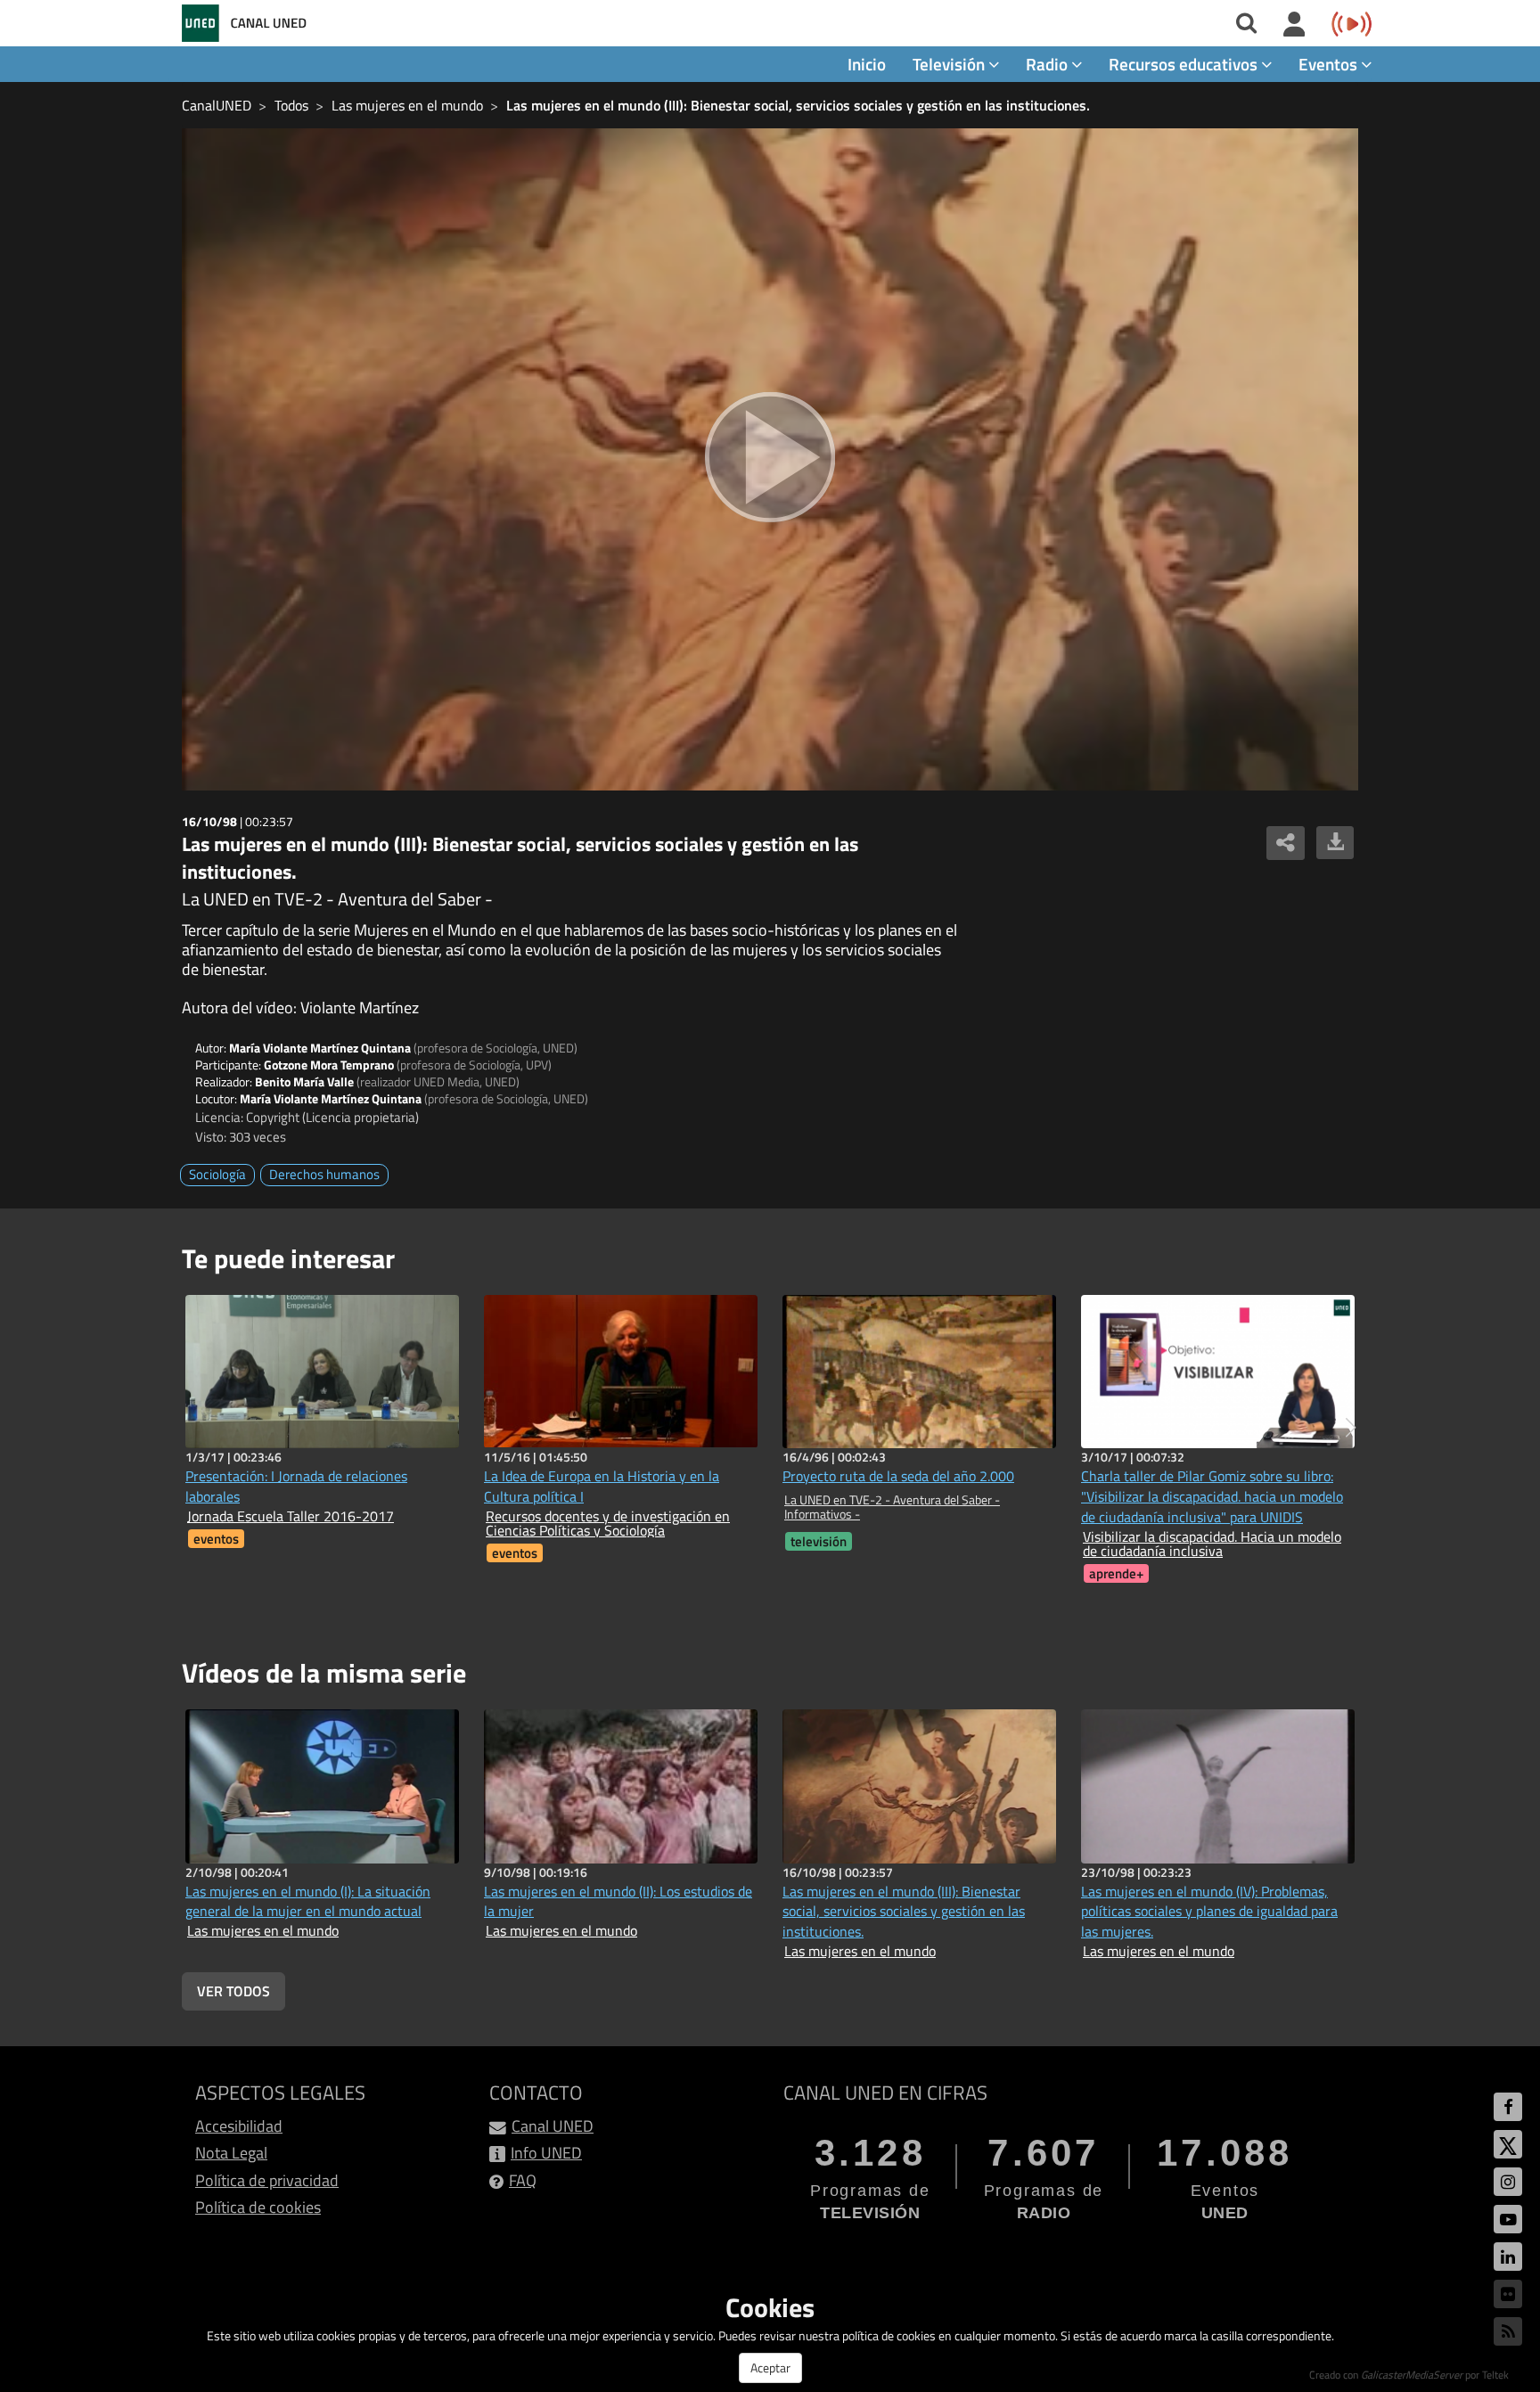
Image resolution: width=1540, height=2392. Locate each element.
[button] (1351, 1428)
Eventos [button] (1330, 64)
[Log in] (1294, 25)
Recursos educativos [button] (1185, 64)
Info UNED (546, 2153)
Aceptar (770, 2367)
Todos (291, 105)
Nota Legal (231, 2153)
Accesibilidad (239, 2126)
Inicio (867, 64)
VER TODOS (233, 1991)
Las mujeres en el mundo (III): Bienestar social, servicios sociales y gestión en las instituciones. (798, 105)
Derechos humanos (324, 1174)
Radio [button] (1049, 64)
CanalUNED (217, 105)
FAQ (523, 2180)
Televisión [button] (950, 64)
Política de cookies (258, 2207)
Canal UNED (553, 2126)
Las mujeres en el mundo (407, 105)
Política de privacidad (267, 2180)
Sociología (217, 1174)
